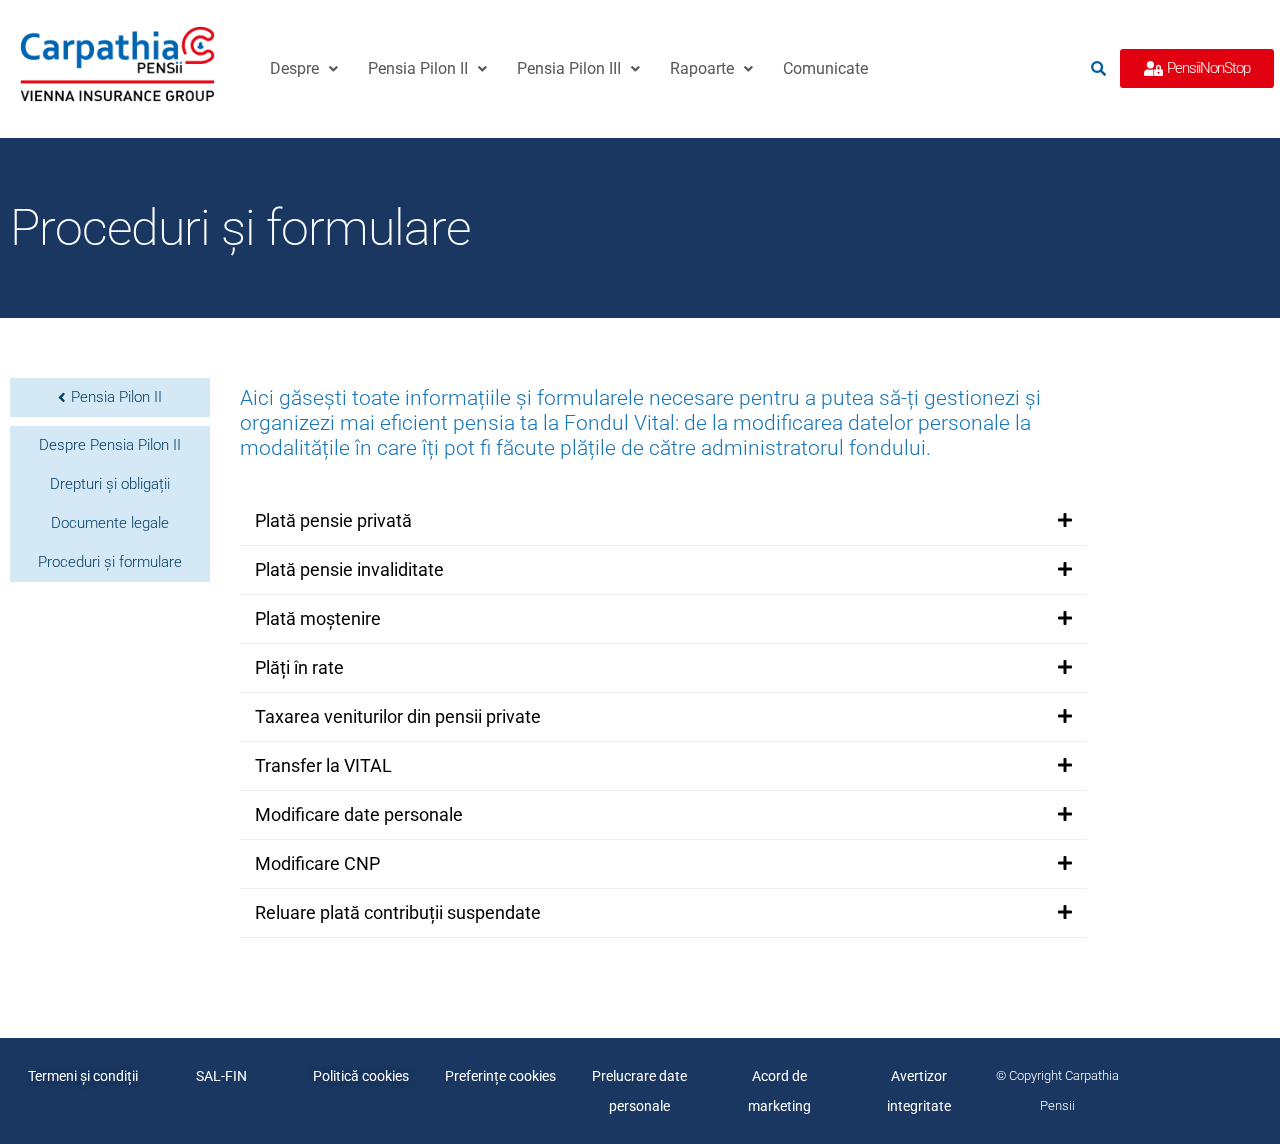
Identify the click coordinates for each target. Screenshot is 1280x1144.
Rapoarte (702, 68)
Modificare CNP (317, 863)
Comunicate (825, 68)
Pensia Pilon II (418, 68)
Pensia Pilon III (569, 68)
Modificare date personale (359, 814)
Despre (294, 68)
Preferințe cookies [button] (500, 1076)
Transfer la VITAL (323, 765)
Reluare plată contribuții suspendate (398, 912)
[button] (304, 69)
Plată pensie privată (333, 520)
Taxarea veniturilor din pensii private (398, 716)
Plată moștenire (318, 618)
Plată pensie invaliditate (349, 569)
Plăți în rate (299, 667)
